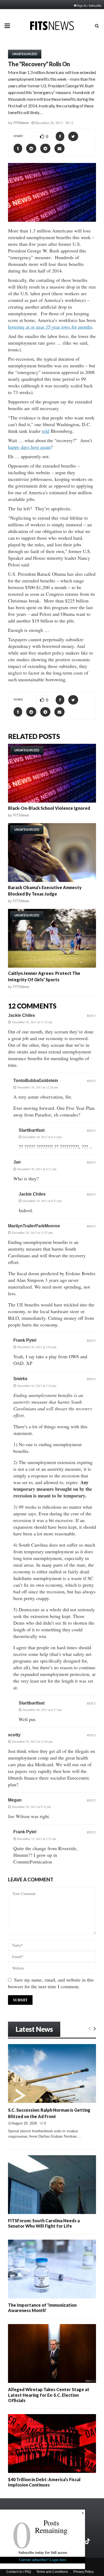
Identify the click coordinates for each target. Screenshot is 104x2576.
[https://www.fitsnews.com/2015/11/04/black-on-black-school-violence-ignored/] (52, 773)
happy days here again (29, 447)
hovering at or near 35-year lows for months (50, 327)
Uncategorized (25, 54)
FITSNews (21, 123)
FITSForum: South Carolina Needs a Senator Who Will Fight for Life (44, 2223)
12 (72, 123)
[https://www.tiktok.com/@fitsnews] (88, 2541)
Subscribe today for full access (43, 2552)
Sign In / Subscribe (89, 5)
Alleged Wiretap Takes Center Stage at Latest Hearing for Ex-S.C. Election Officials (49, 2395)
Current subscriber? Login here (43, 2560)
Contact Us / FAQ (19, 2572)
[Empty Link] (90, 2028)
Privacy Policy (83, 2572)
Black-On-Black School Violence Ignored (49, 808)
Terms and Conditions (52, 2572)
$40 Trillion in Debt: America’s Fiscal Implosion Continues (44, 2482)
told (46, 431)
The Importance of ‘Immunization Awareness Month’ (42, 2308)
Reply (91, 1016)
